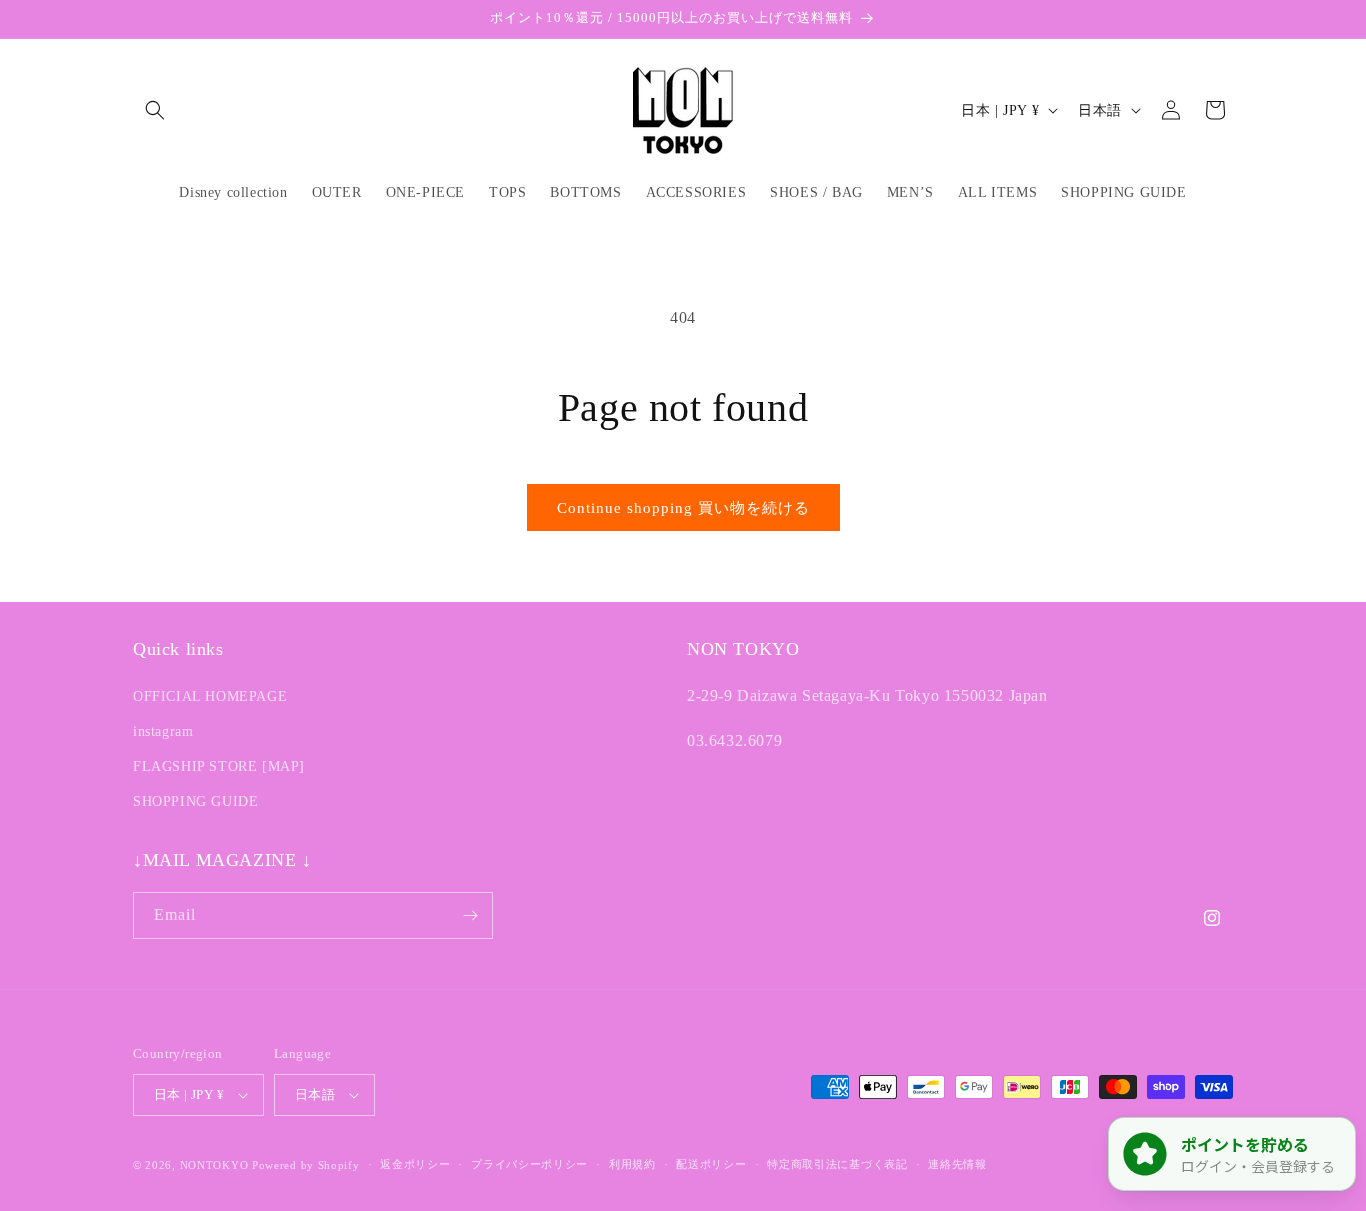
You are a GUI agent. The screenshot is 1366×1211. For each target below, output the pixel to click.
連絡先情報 (957, 1164)
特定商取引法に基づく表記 (837, 1164)
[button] (155, 110)
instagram (163, 730)
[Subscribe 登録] (470, 915)
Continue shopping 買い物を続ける (683, 508)
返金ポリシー (415, 1164)
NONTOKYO (216, 1165)
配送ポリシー (711, 1164)
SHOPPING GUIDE (195, 801)
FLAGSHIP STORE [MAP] (219, 765)
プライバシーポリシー (529, 1164)
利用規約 (632, 1164)
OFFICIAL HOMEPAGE (210, 695)
